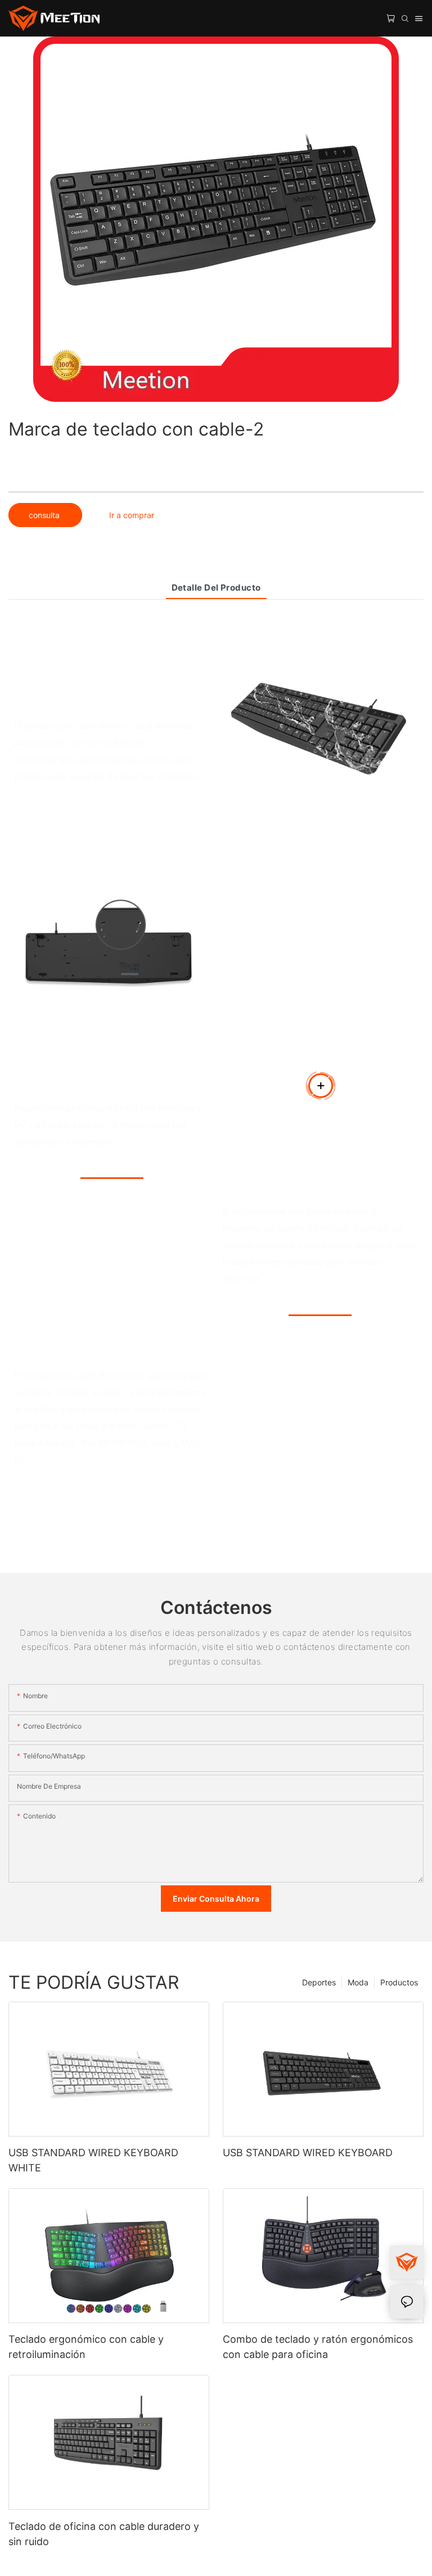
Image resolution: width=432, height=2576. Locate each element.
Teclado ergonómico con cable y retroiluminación (86, 2347)
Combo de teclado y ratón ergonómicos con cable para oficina (318, 2347)
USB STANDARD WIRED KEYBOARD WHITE (93, 2160)
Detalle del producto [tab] (216, 588)
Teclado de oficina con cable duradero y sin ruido (104, 2534)
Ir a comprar (132, 515)
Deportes (319, 1982)
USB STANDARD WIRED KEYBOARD (308, 2153)
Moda (358, 1982)
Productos (399, 1982)
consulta (45, 515)
